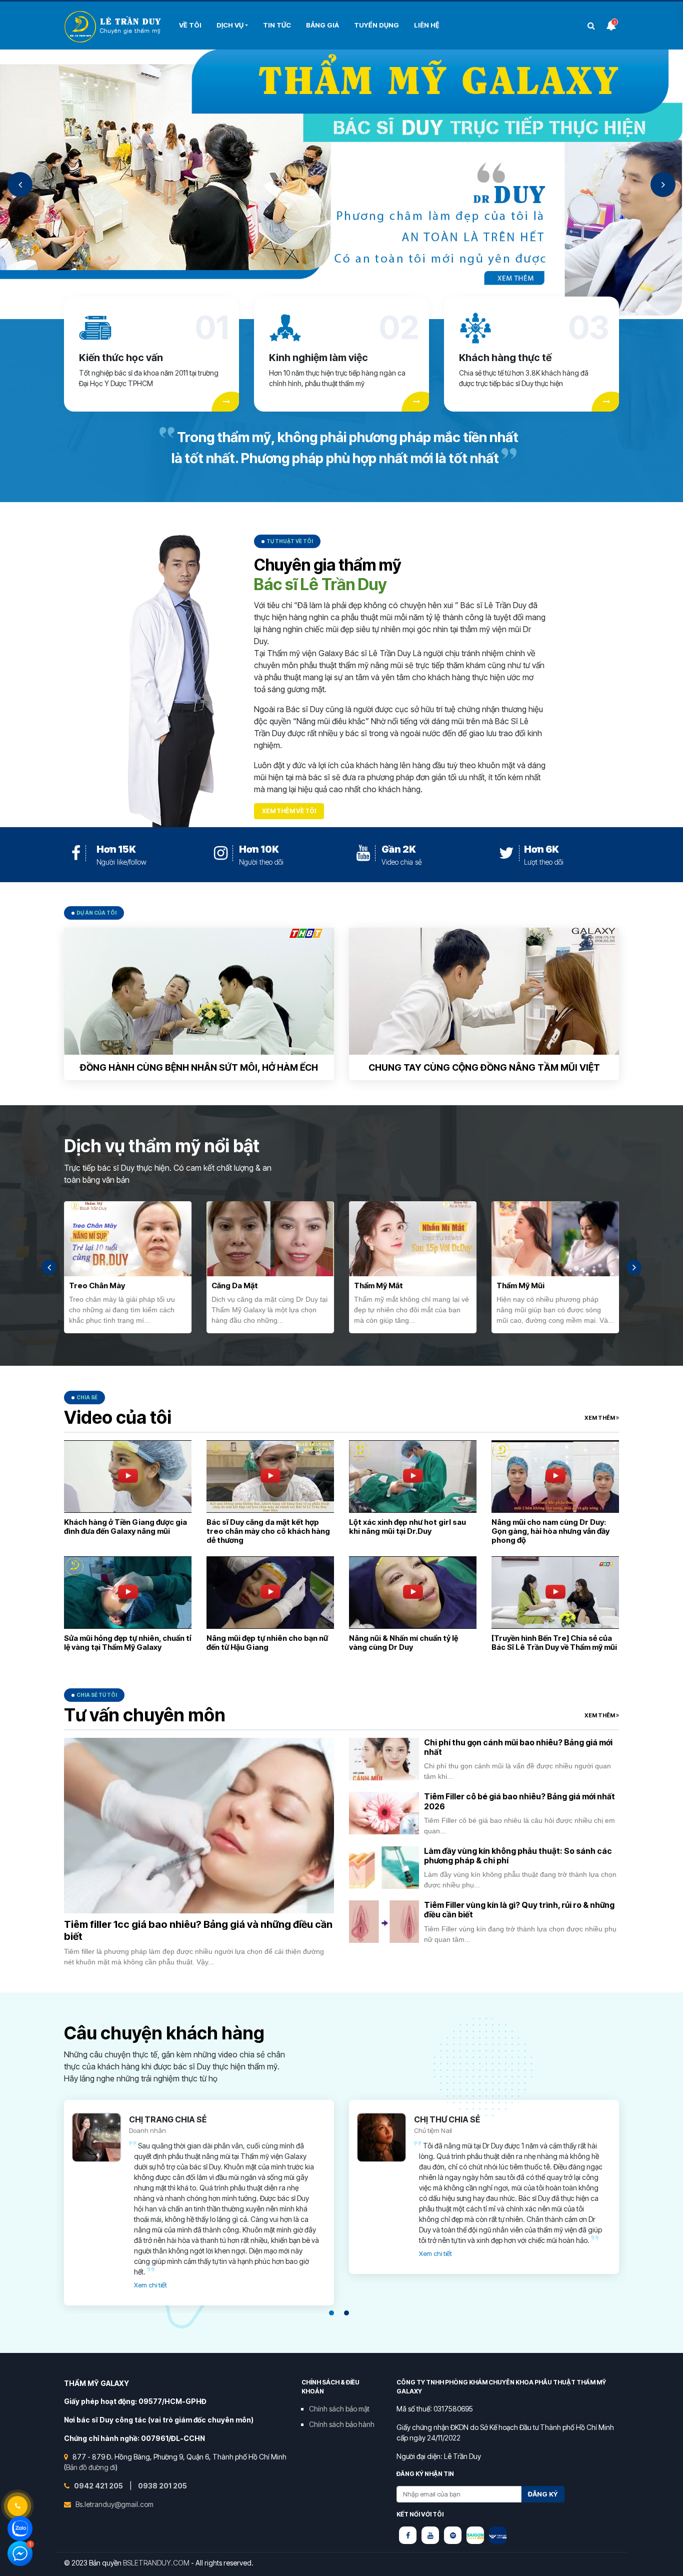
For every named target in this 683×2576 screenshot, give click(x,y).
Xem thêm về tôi (289, 811)
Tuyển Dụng (376, 25)
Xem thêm (600, 1418)
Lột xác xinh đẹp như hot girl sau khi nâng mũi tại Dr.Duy (407, 1527)
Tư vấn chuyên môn (145, 1715)
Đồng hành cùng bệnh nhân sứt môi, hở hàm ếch (199, 1067)
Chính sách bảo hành (342, 2424)
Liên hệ (427, 25)
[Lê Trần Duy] (475, 2535)
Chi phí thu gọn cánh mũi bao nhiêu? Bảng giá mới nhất (518, 1747)
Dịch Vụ (230, 25)
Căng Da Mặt (235, 1285)
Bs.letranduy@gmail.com (114, 2504)
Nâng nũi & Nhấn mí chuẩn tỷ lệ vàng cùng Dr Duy (403, 1643)
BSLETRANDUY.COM (156, 2563)
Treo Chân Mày (97, 1285)
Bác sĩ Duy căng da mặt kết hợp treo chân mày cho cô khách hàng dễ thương (268, 1531)
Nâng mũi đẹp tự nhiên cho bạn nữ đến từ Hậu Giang (267, 1643)
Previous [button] (20, 185)
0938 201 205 (162, 2486)
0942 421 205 (99, 2486)
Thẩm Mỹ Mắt (378, 1285)
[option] (341, 184)
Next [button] (663, 185)
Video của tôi (118, 1417)
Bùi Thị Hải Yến (114, 27)
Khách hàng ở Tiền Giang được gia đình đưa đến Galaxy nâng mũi (125, 1527)
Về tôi (190, 25)
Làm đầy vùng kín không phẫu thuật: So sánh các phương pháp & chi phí (518, 1856)
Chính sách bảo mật (339, 2409)
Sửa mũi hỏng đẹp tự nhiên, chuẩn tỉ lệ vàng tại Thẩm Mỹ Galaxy (128, 1643)
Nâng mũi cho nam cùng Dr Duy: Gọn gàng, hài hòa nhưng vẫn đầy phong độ (550, 1531)
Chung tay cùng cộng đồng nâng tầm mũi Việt (484, 1067)
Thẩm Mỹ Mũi (520, 1285)
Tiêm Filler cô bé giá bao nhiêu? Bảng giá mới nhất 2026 (519, 1801)
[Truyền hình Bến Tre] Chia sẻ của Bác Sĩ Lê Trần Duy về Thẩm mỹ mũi (554, 1643)
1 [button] (331, 2313)
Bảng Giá (322, 25)
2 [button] (346, 2313)
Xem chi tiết (150, 2285)
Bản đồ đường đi (91, 2467)
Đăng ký (543, 2494)
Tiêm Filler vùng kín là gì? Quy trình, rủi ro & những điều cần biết (519, 1910)
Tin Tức (277, 25)
